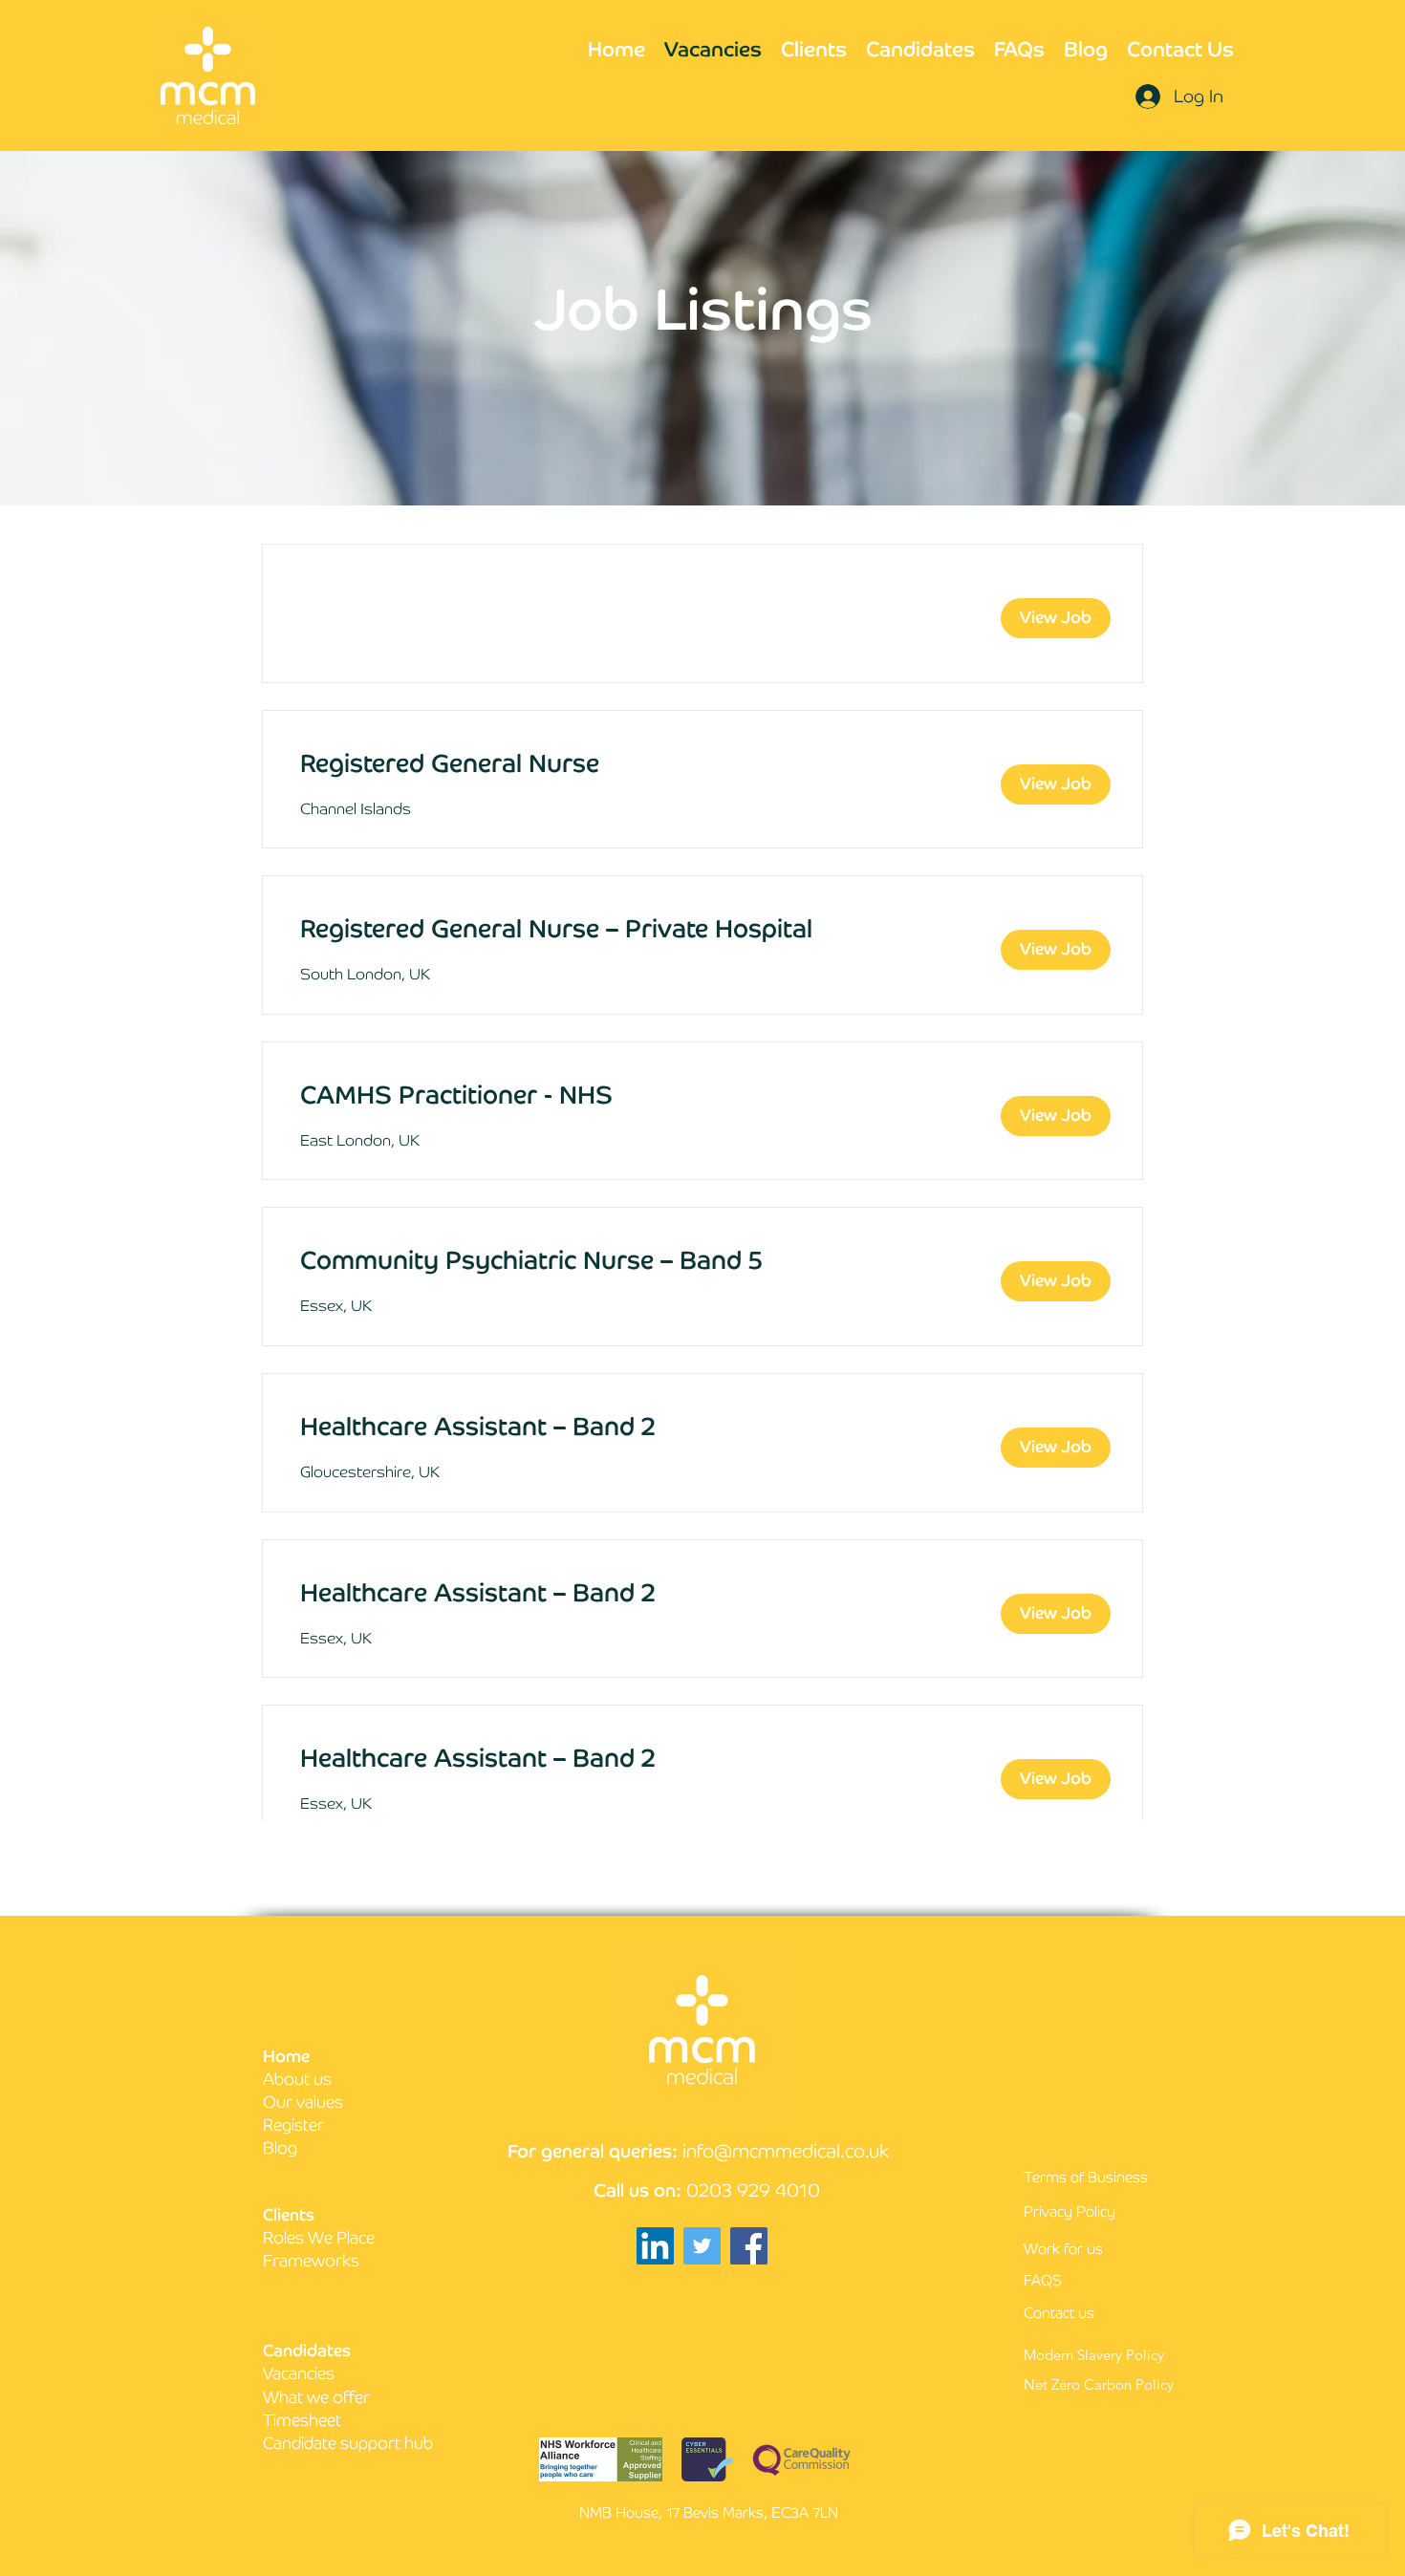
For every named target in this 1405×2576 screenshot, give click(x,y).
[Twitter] (702, 2246)
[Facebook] (749, 2246)
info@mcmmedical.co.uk (786, 2151)
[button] (1056, 618)
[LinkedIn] (655, 2246)
